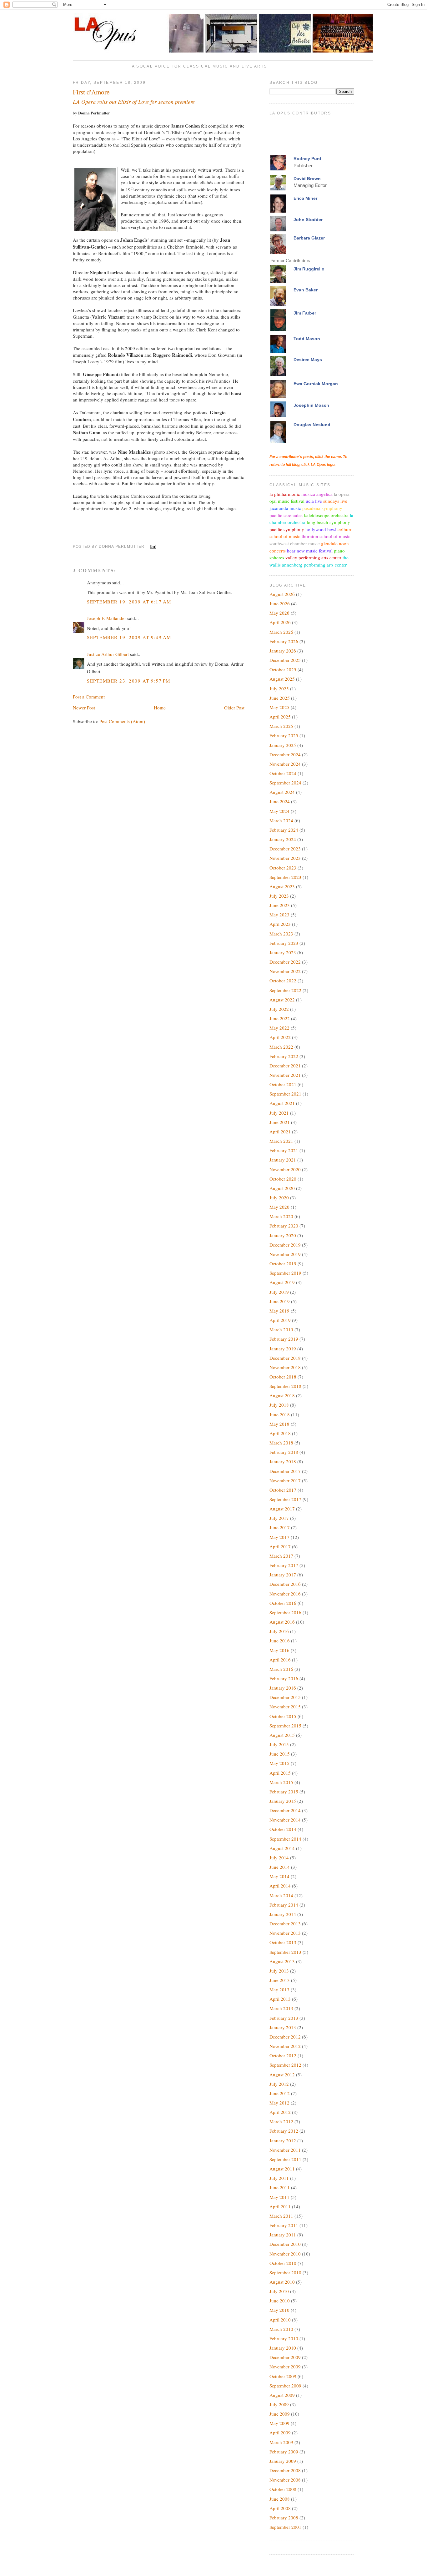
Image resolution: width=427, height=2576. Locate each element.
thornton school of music (326, 536)
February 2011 (284, 2225)
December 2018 (285, 1358)
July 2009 (279, 2404)
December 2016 (285, 1584)
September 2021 (285, 1094)
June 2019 (280, 1301)
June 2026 (280, 603)
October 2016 (283, 1603)
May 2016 (279, 1650)
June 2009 (280, 2414)
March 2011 (281, 2216)
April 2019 (280, 1320)
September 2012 (285, 2065)
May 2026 (279, 613)
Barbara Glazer (309, 238)
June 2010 (280, 2301)
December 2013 (285, 1923)
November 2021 (285, 1075)
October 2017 (283, 1490)
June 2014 (280, 1867)
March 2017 (281, 1556)
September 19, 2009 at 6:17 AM (129, 602)
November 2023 (285, 858)
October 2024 (283, 773)
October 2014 (283, 1829)
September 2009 (285, 2386)
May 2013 (279, 1989)
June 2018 (280, 1414)
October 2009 (283, 2376)
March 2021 (281, 1141)
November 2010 (285, 2254)
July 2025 (279, 688)
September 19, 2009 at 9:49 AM (129, 637)
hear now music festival (310, 551)
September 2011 (285, 2159)
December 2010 (285, 2244)
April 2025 (280, 717)
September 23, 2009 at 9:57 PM (129, 681)
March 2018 (281, 1443)
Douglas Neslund (312, 425)
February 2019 (284, 1339)
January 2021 (283, 1160)
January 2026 (283, 651)
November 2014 (285, 1820)
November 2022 (285, 971)
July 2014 (279, 1858)
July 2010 (279, 2291)
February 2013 (284, 2018)
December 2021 (285, 1066)
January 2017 (283, 1575)
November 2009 (285, 2367)
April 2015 (280, 1773)
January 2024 (283, 839)
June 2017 (280, 1527)
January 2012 (283, 2140)
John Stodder (308, 219)
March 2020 (281, 1216)
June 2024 (280, 801)
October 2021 (283, 1084)
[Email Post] (152, 546)
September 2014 (285, 1839)
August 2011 (282, 2169)
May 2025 (279, 707)
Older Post (234, 708)
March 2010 (281, 2329)
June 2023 (280, 905)
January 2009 (283, 2461)
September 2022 (285, 990)
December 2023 (285, 849)
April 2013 (280, 1999)
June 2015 (280, 1754)
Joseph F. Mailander (106, 618)
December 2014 (285, 1810)
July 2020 (279, 1197)
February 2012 (284, 2131)
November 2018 (285, 1367)
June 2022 (280, 1018)
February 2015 (284, 1792)
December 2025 (285, 660)
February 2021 (284, 1150)
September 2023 (285, 877)
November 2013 (285, 1933)
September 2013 (285, 1952)
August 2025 (282, 679)
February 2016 (284, 1678)
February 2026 (284, 641)
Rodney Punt (307, 159)
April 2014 (280, 1886)
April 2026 (280, 622)
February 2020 (284, 1226)
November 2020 (285, 1169)
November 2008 (285, 2480)
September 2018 (285, 1386)
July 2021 (279, 1113)
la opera (342, 494)
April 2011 (280, 2206)
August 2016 (282, 1622)
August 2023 (282, 886)
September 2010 (285, 2272)
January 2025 (283, 745)
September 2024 (285, 783)
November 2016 (285, 1594)
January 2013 (283, 2027)
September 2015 (285, 1726)
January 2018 (283, 1461)
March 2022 (281, 1047)
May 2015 (279, 1763)
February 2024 (284, 830)
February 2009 (284, 2452)
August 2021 (282, 1103)
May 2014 (279, 1876)
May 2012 (279, 2103)
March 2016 (281, 1669)
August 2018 (282, 1395)
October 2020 (283, 1179)
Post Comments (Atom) (122, 721)
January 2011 (283, 2235)
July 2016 (279, 1631)
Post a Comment (89, 697)
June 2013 (280, 1980)
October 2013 (283, 1942)
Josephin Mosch (311, 405)
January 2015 (283, 1801)
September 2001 (285, 2527)
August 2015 (282, 1735)
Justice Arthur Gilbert (108, 654)
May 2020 (279, 1207)
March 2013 (281, 2008)
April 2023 (280, 924)
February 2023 (284, 943)
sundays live (335, 501)
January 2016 (283, 1688)
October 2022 (283, 980)
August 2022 (282, 1000)
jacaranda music (285, 508)
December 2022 (285, 962)
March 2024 (281, 820)
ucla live (314, 501)
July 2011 (279, 2178)
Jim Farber (305, 313)
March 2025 (281, 726)
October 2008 (283, 2489)
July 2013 (279, 1971)
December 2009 (285, 2357)
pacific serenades (286, 515)
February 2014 (284, 1905)
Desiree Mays (308, 360)
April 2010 (280, 2320)
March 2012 (281, 2121)
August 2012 (282, 2074)
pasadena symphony (322, 508)
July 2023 (279, 896)
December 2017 (285, 1471)
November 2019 (285, 1254)
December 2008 (285, 2470)
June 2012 (280, 2093)
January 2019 (283, 1348)
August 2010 (282, 2282)
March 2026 (281, 632)
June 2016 (280, 1641)
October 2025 (283, 669)
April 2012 (280, 2112)
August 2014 (282, 1848)
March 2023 (281, 934)
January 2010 (283, 2348)
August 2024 (282, 792)
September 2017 (285, 1499)
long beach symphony (328, 522)
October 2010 (283, 2263)
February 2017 (284, 1565)
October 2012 (283, 2055)
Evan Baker (306, 290)
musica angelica (317, 494)
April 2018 (280, 1433)
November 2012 (285, 2046)
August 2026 (282, 594)
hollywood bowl (321, 529)
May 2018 (279, 1424)
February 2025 (284, 735)
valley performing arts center (313, 557)
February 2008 (284, 2518)
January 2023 (283, 952)
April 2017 (280, 1546)
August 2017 (282, 1509)
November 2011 (285, 2150)
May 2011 (279, 2197)
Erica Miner (305, 198)
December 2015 (285, 1697)
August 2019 (282, 1282)
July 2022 (279, 1009)
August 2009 (282, 2395)
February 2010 (284, 2338)
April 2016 (280, 1660)
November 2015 (285, 1706)
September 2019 (285, 1273)
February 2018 (284, 1452)
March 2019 (281, 1329)
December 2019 (285, 1245)
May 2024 (279, 811)
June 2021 (280, 1122)
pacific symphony (287, 529)
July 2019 (279, 1292)
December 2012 (285, 2037)
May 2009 (279, 2423)
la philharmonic (285, 494)
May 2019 (279, 1311)
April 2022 (280, 1037)
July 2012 (279, 2084)
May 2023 (279, 915)
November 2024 (285, 764)
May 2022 (279, 1028)
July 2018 (279, 1405)
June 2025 (280, 698)
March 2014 (281, 1895)
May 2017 (279, 1537)
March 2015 (281, 1782)
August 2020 (282, 1188)
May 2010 (279, 2310)
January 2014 (283, 1914)
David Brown (307, 179)
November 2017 (285, 1480)
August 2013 (282, 1961)
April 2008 (280, 2508)
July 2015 (279, 1744)
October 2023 (283, 868)
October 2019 (283, 1263)
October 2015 (283, 1716)
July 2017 (279, 1518)
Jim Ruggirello (309, 269)
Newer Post (84, 708)
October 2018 (283, 1377)
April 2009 (280, 2432)
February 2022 (284, 1056)
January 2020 (283, 1235)
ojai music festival (287, 501)
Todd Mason (307, 339)
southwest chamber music (295, 543)
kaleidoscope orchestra (326, 515)
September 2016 (285, 1612)
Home (160, 708)
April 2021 (280, 1132)
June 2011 (280, 2187)
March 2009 (281, 2442)
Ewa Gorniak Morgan (316, 384)
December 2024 (285, 754)
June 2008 (280, 2499)
